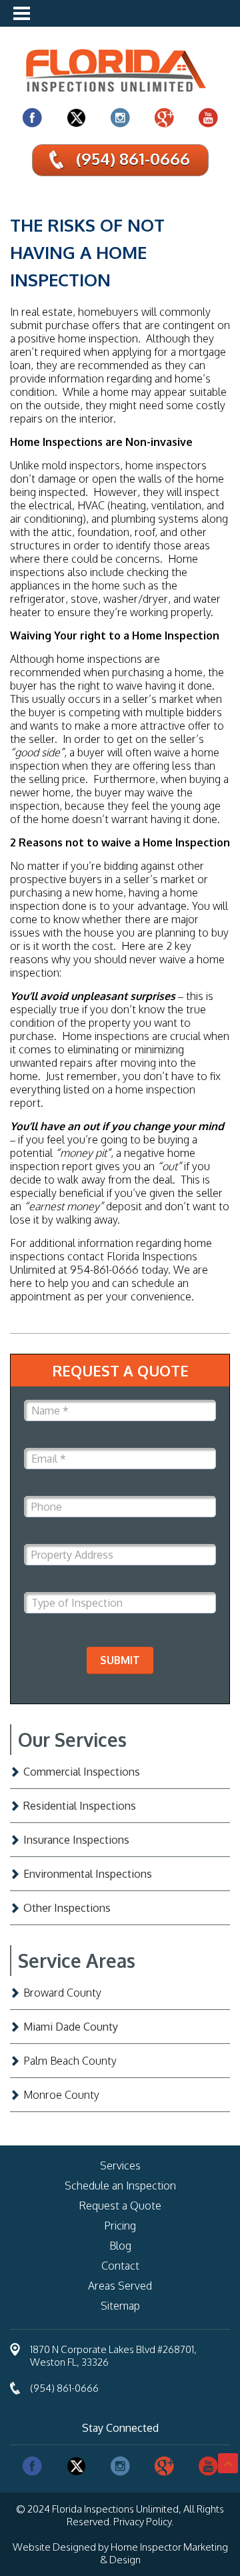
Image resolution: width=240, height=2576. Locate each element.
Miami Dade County (71, 2027)
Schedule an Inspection (120, 2185)
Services (120, 2165)
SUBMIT (120, 1660)
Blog (120, 2246)
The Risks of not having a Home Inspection (87, 252)
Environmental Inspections (88, 1874)
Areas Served (120, 2286)
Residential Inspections (80, 1806)
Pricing (120, 2226)
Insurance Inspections (76, 1840)
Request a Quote (120, 2206)
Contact (120, 2266)
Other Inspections (67, 1908)
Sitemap (120, 2306)
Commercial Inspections (82, 1772)
